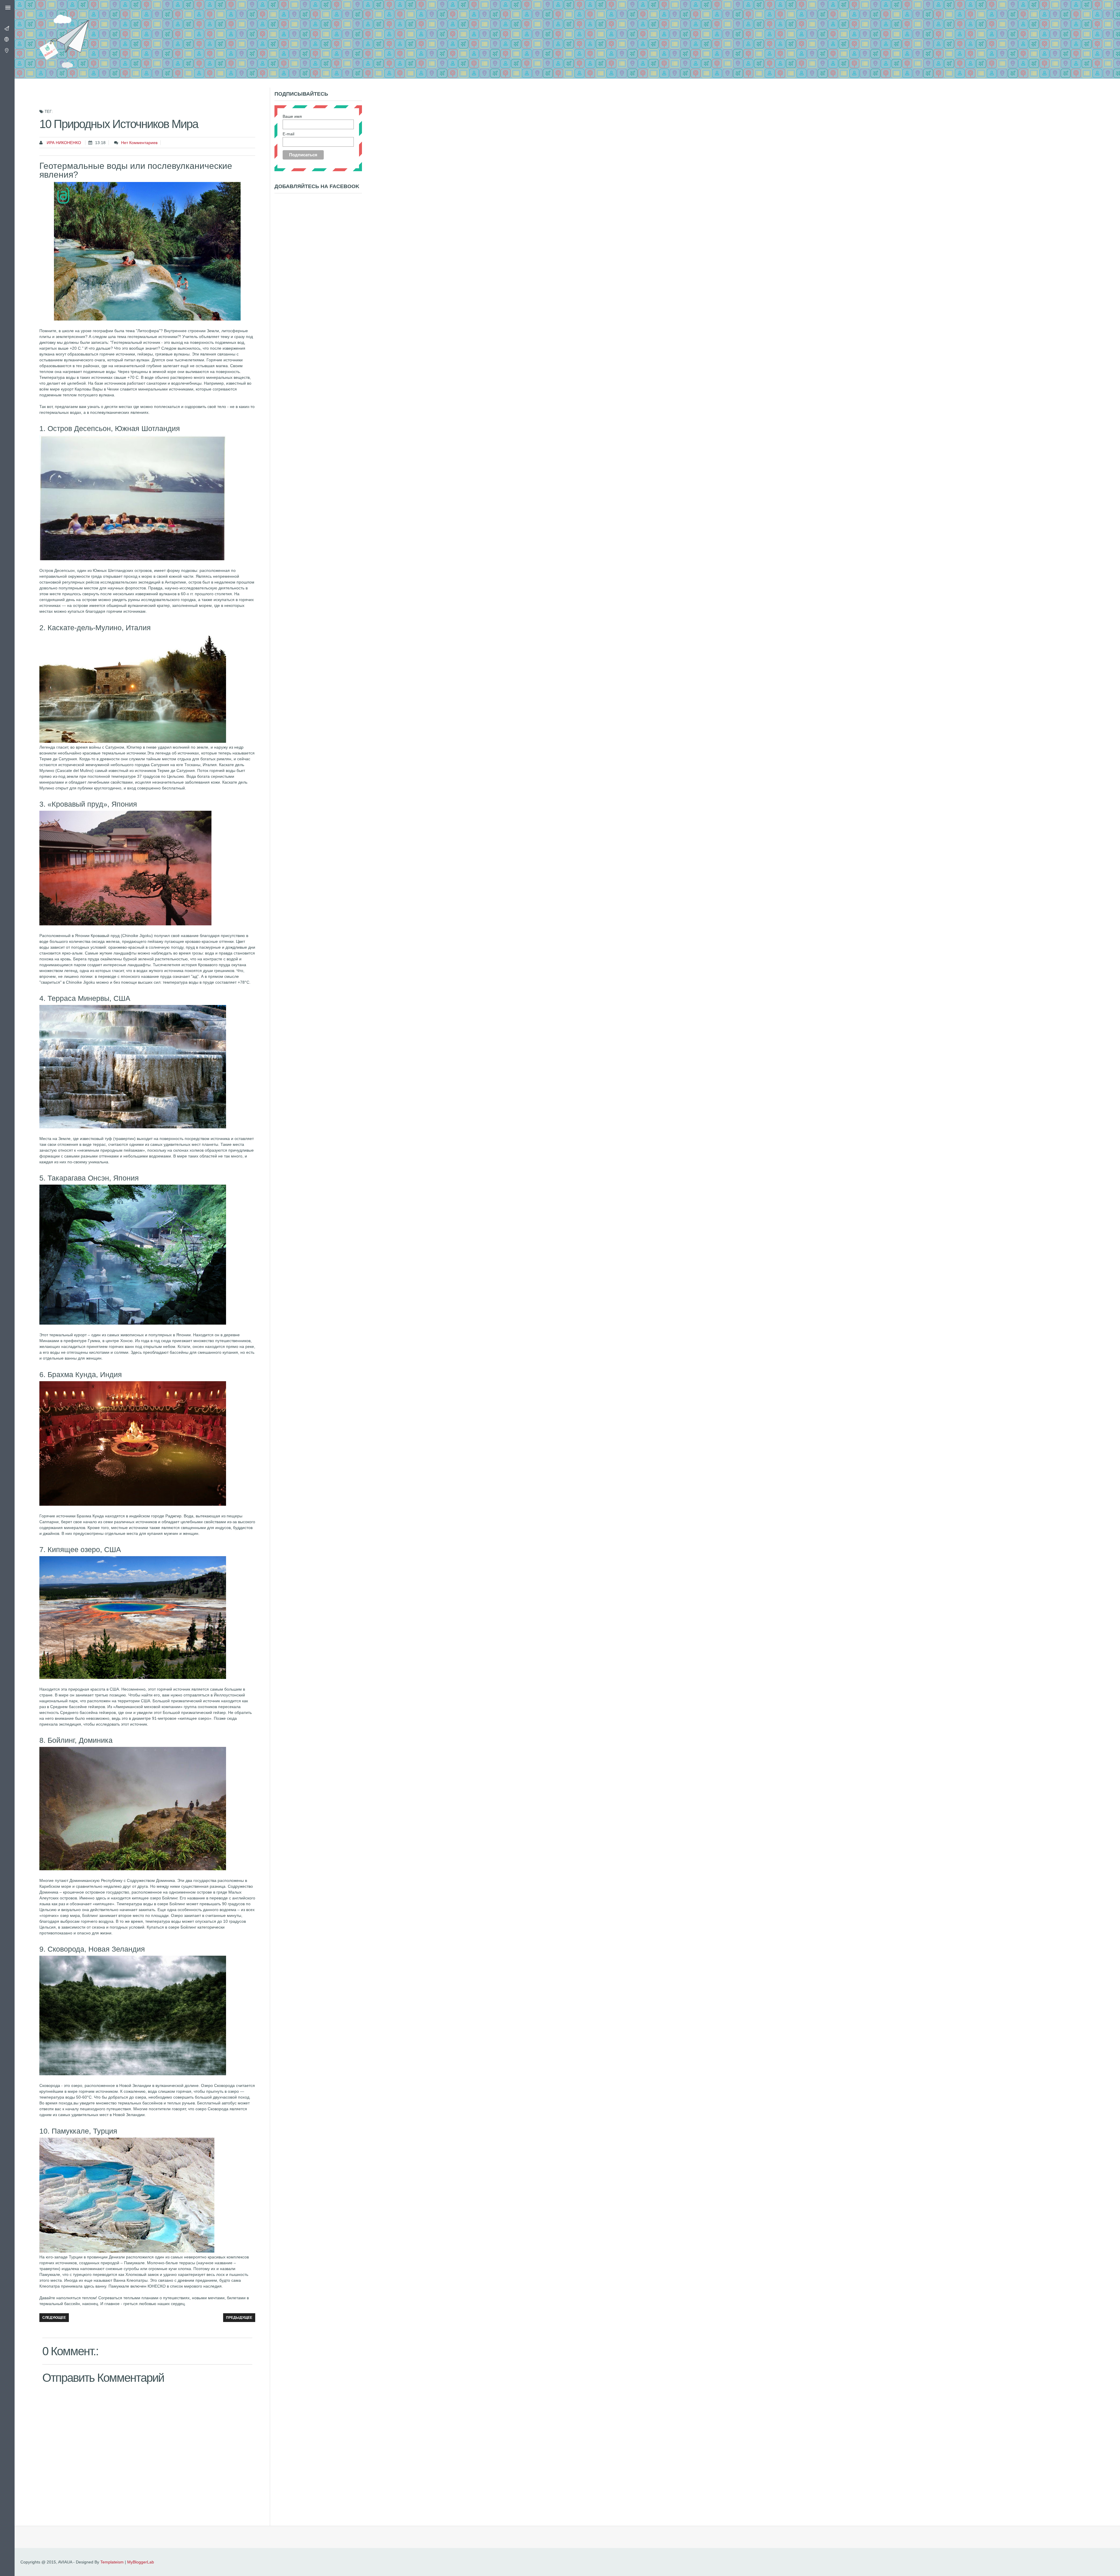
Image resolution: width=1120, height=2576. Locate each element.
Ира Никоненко (63, 143)
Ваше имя (292, 116)
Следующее (54, 2318)
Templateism (112, 2562)
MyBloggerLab (141, 2562)
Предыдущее (239, 2318)
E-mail (288, 134)
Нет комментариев (139, 143)
